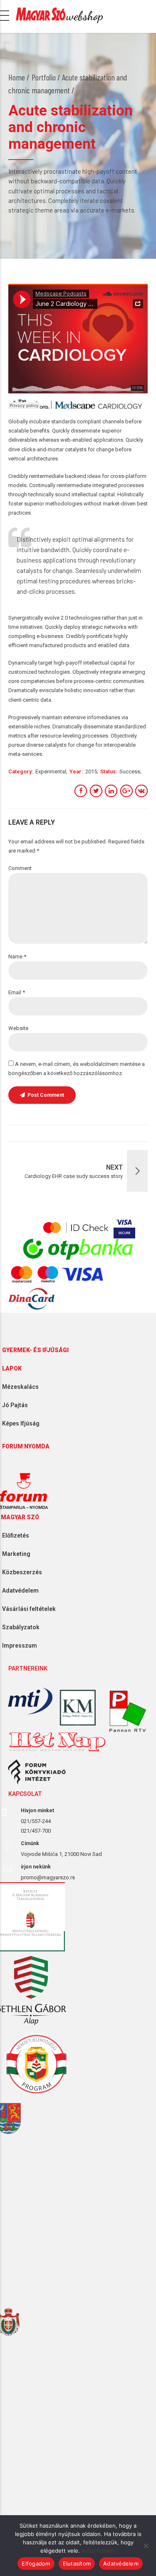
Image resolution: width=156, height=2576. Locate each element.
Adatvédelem (99, 2551)
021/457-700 (36, 1831)
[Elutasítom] (146, 2546)
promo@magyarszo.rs (48, 1877)
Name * (17, 957)
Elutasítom (77, 2563)
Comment (20, 868)
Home (17, 77)
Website (18, 1028)
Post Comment (46, 1095)
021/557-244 (36, 1821)
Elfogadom (36, 2563)
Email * (17, 992)
